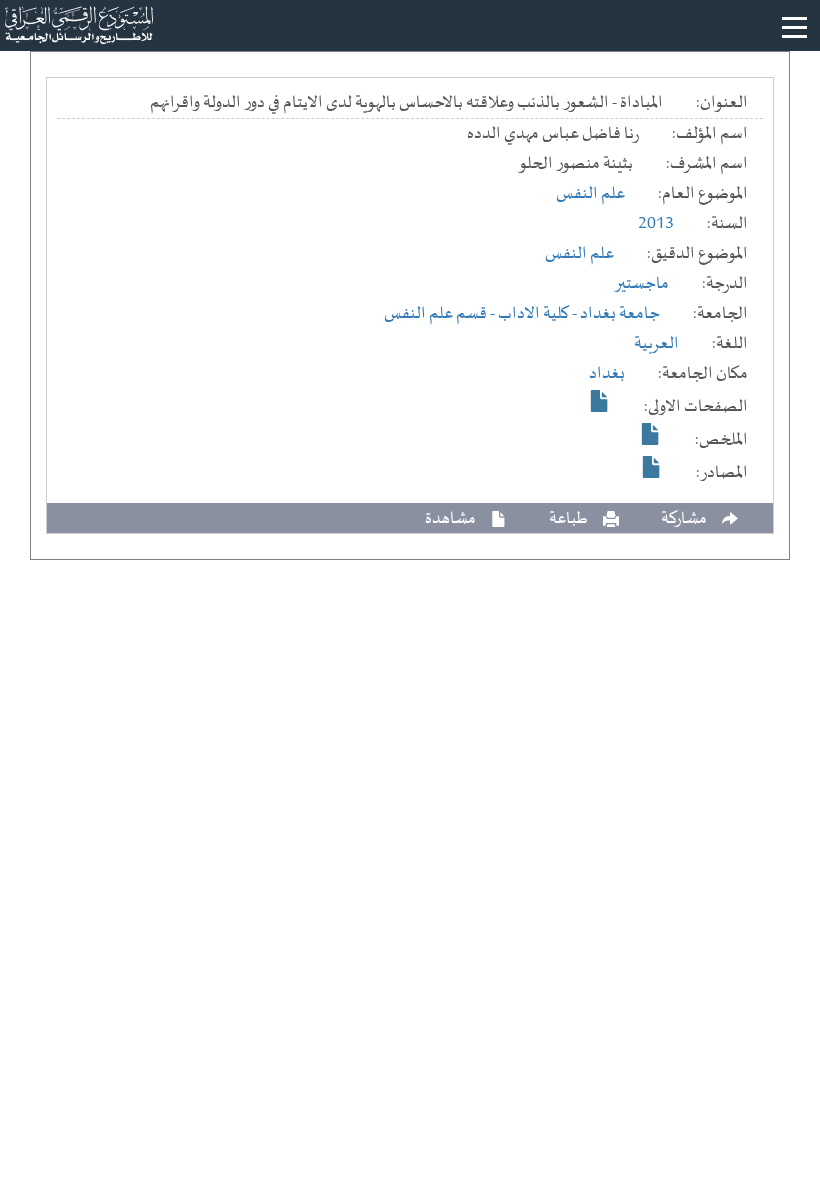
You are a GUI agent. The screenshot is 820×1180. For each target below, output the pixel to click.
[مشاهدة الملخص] (651, 434)
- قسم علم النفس (441, 314)
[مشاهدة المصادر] (652, 467)
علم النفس (590, 194)
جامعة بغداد (620, 314)
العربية (656, 344)
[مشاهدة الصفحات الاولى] (600, 401)
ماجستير (641, 284)
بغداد (607, 374)
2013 (656, 224)
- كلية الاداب (539, 314)
